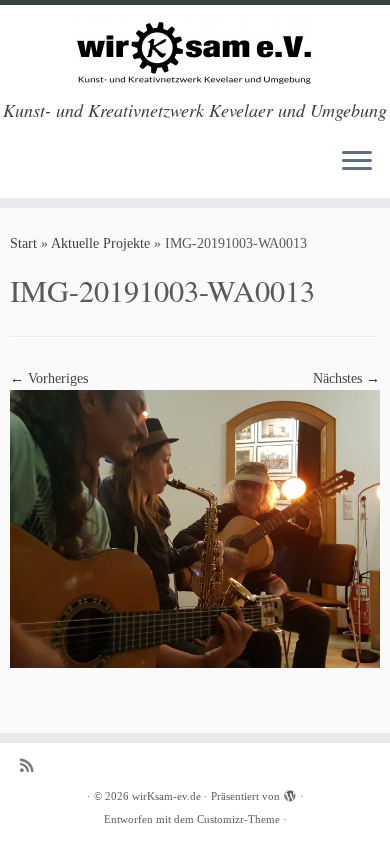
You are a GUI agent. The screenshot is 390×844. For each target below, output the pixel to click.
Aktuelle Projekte (100, 243)
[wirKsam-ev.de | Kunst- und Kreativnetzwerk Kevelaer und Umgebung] (195, 52)
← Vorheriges (49, 378)
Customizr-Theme (238, 819)
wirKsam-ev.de (166, 796)
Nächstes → (346, 378)
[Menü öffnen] (357, 162)
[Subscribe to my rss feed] (31, 765)
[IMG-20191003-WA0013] (195, 527)
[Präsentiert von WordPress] (290, 793)
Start (23, 243)
